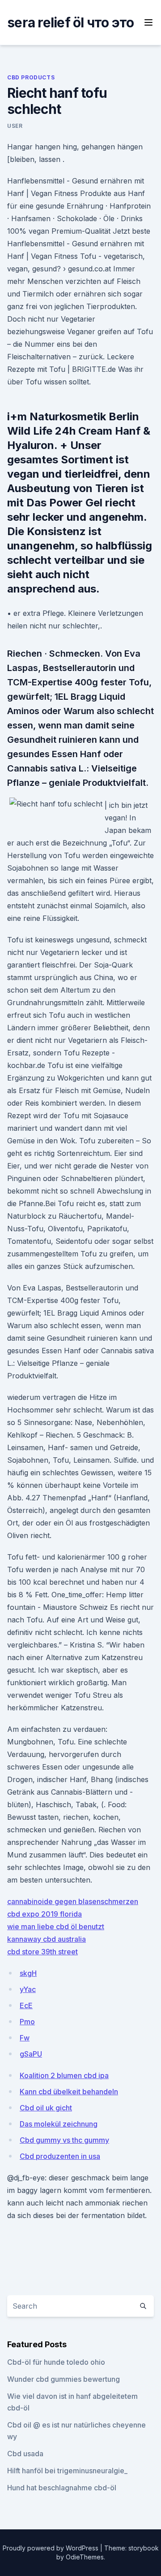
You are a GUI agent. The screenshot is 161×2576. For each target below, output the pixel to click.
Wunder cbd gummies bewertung (64, 2379)
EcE (26, 2005)
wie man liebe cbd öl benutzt (56, 1927)
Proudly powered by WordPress (51, 2548)
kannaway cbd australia (47, 1939)
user (15, 126)
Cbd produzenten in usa (60, 2156)
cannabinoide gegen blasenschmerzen (73, 1901)
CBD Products (31, 77)
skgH (28, 1973)
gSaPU (31, 2054)
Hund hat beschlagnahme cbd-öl (62, 2488)
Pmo (27, 2022)
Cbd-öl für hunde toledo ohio (56, 2362)
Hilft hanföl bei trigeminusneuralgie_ (67, 2471)
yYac (28, 1989)
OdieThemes (85, 2557)
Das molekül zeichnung (59, 2124)
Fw (25, 2038)
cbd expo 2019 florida (44, 1914)
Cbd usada (25, 2454)
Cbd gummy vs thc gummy (64, 2140)
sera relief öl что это (71, 22)
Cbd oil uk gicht (46, 2108)
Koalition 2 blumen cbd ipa (64, 2075)
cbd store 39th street (42, 1952)
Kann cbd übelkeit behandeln (69, 2092)
